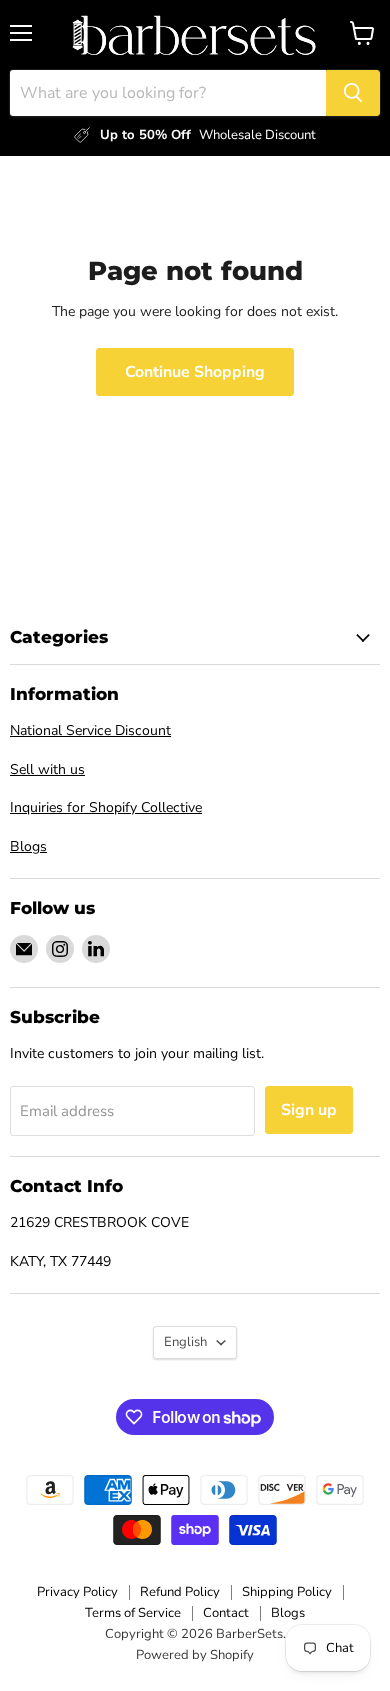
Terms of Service (133, 1613)
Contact (226, 1613)
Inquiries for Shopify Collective (106, 807)
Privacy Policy (77, 1592)
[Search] (353, 93)
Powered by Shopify (195, 1655)
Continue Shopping (195, 372)
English (185, 1342)
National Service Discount (90, 730)
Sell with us (47, 769)
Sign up (309, 1110)
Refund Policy (180, 1592)
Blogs (28, 846)
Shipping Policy (287, 1592)
